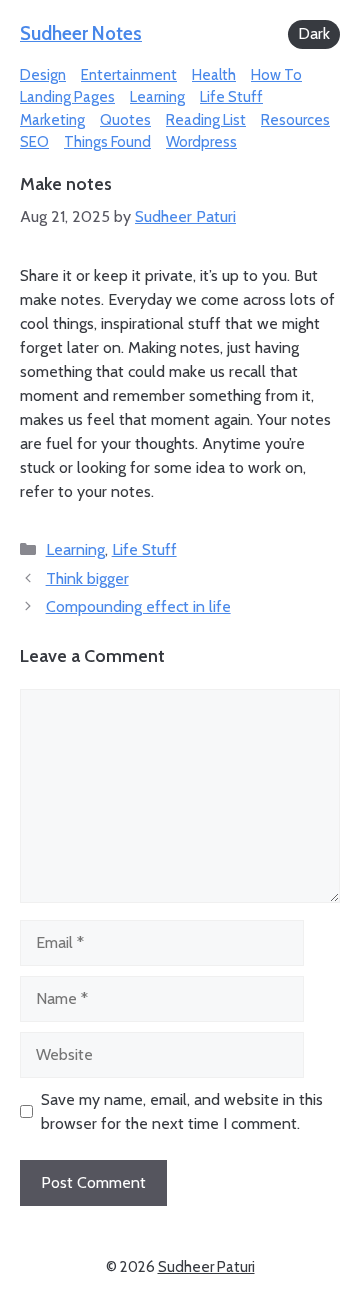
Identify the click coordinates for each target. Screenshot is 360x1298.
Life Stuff (231, 97)
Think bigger (87, 578)
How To (276, 75)
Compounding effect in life (138, 606)
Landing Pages (67, 97)
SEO (34, 142)
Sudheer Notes (81, 33)
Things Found (107, 142)
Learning (157, 97)
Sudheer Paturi (206, 1267)
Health (214, 75)
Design (43, 75)
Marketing (52, 120)
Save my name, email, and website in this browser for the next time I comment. (182, 1111)
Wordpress (201, 142)
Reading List (206, 120)
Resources (295, 120)
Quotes (125, 120)
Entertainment (129, 75)
